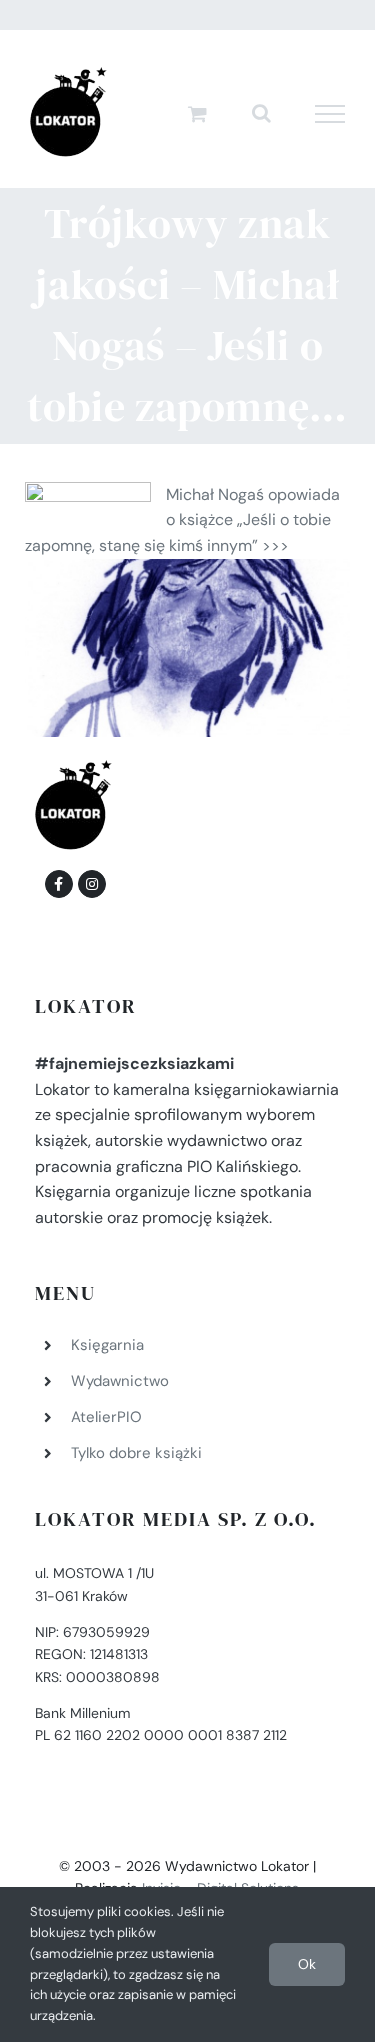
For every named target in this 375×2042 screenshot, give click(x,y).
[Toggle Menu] (330, 114)
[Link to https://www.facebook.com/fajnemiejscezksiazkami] (59, 884)
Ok (307, 1964)
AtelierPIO (106, 1417)
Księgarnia (107, 1345)
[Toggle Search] (261, 113)
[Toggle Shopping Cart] (197, 113)
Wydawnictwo (120, 1381)
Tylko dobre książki (136, 1453)
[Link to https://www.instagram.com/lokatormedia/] (92, 884)
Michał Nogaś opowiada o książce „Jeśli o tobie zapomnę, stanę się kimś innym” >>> (182, 520)
